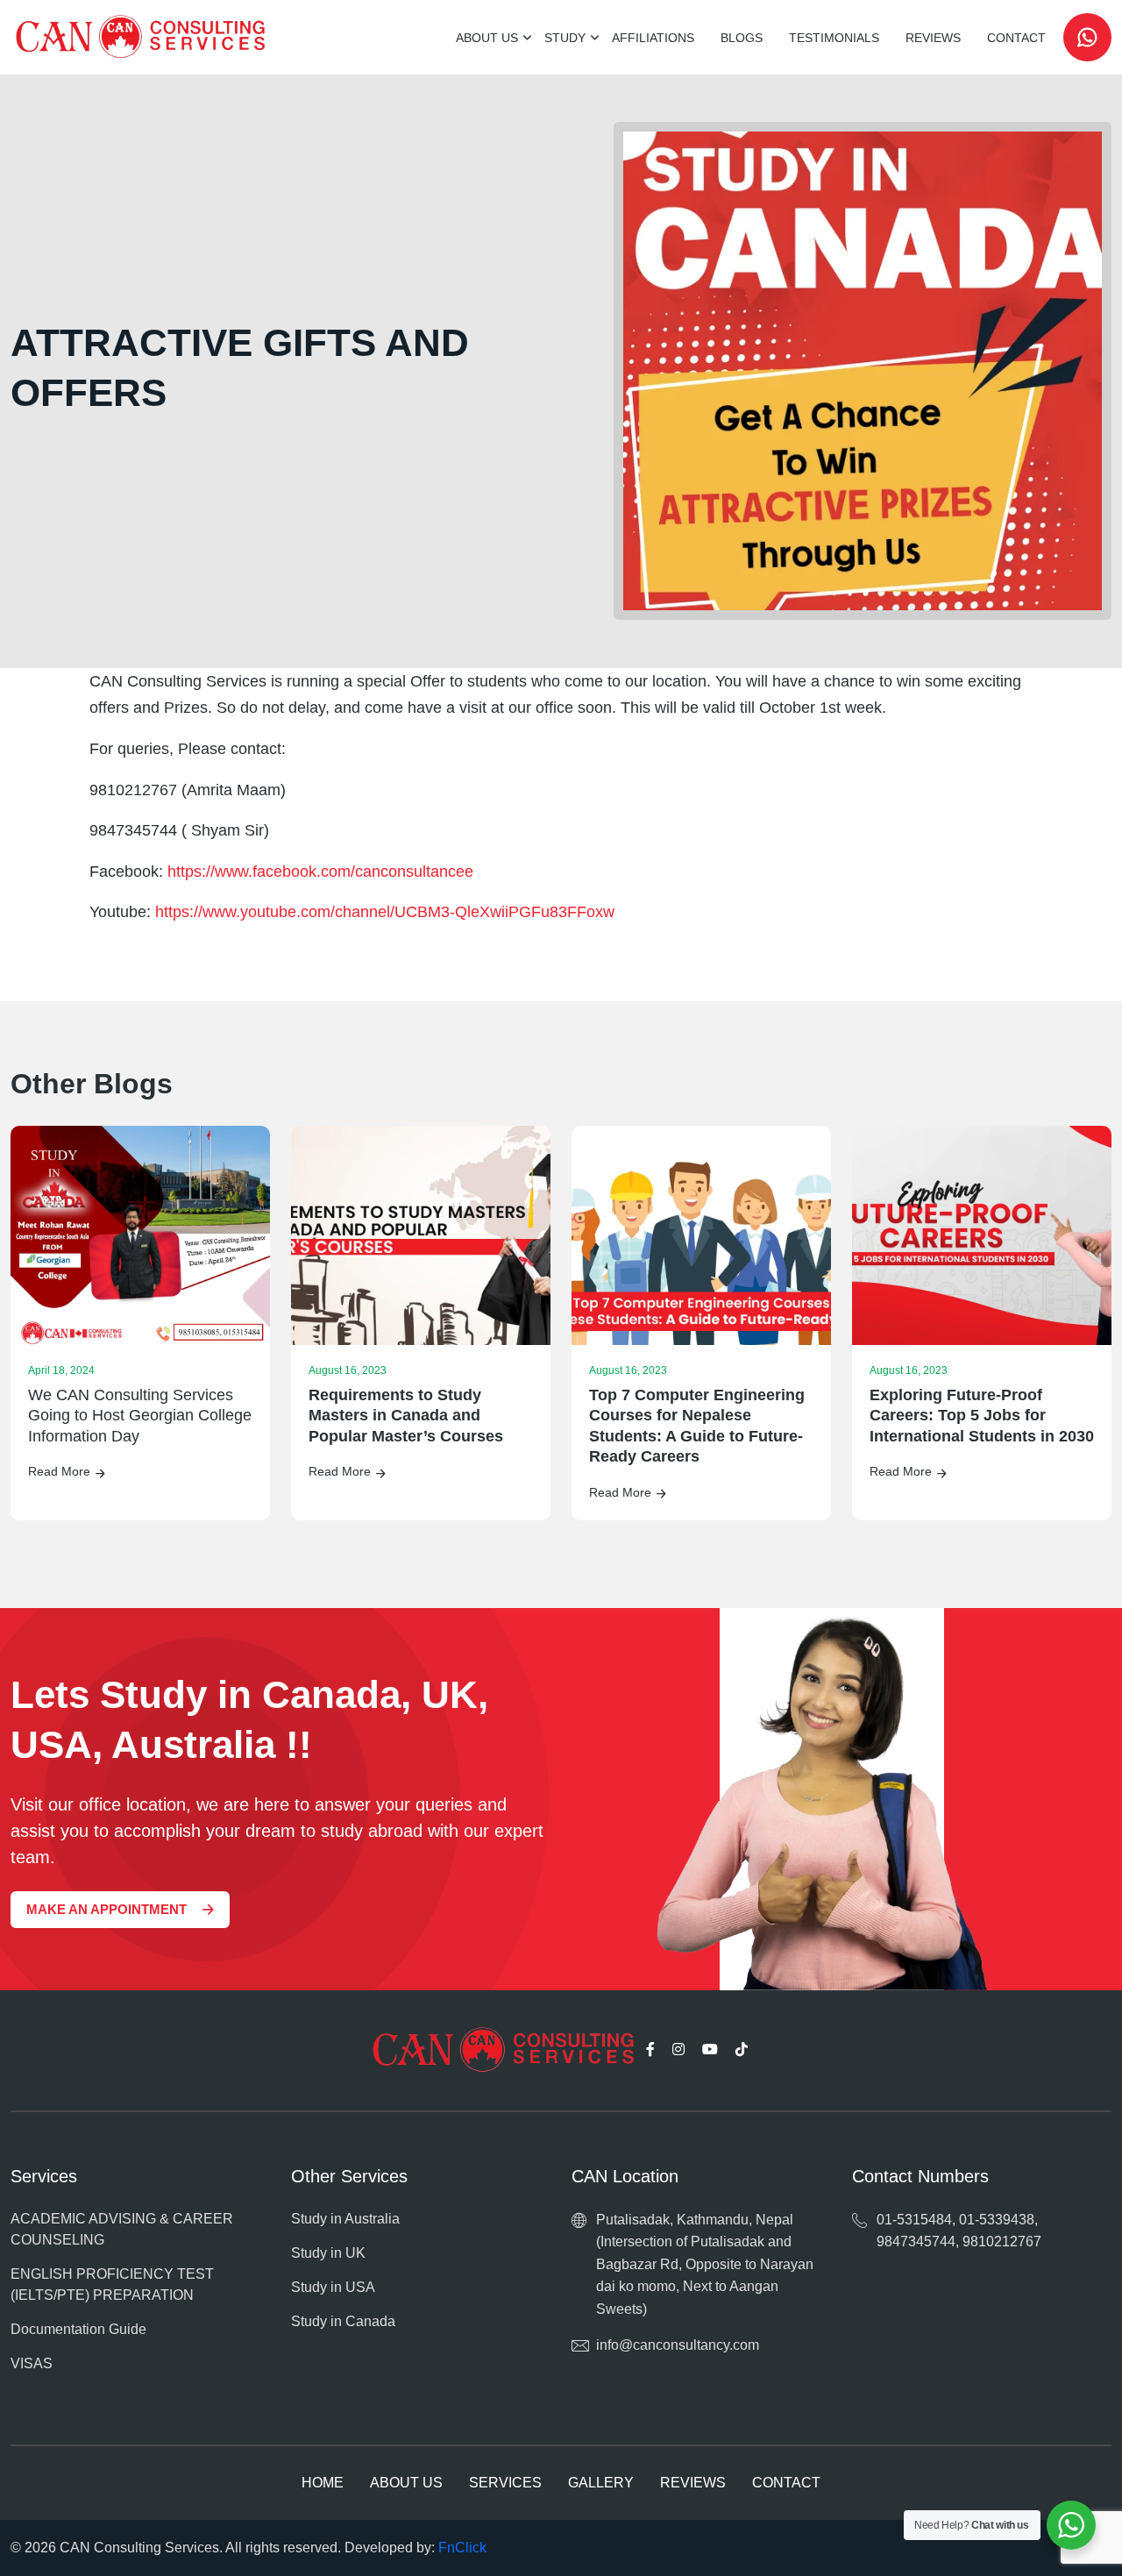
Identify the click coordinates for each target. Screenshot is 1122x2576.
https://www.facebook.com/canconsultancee (320, 872)
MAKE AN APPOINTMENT (107, 1909)
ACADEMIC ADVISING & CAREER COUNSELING (122, 2229)
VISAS (32, 2363)
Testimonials (834, 38)
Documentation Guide (78, 2329)
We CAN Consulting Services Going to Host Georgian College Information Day (140, 1416)
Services (505, 2483)
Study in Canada (343, 2321)
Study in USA (333, 2287)
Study (565, 38)
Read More (59, 1471)
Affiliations (653, 38)
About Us (487, 38)
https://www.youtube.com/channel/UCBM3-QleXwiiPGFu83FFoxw (385, 912)
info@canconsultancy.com (678, 2345)
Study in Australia (345, 2219)
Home (323, 2483)
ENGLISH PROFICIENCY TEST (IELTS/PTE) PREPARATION (112, 2284)
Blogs (742, 38)
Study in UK (328, 2253)
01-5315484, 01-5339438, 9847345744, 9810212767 (959, 2231)
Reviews (933, 38)
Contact (1016, 38)
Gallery (601, 2483)
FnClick (462, 2548)
